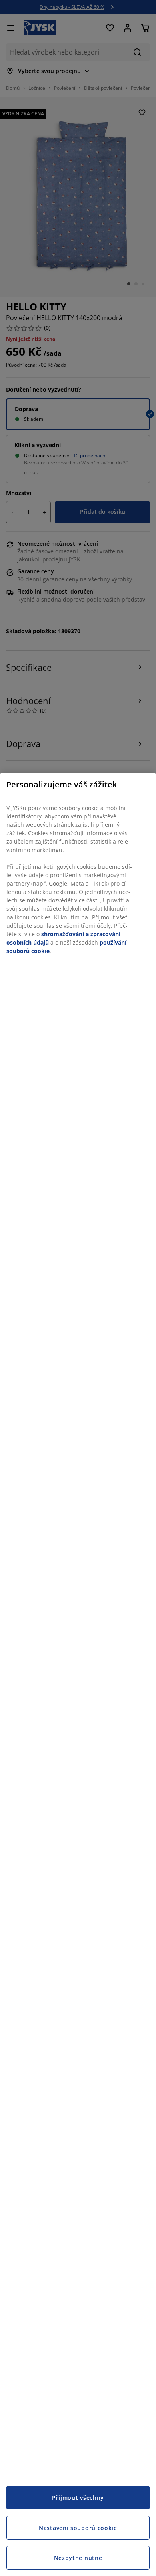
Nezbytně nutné (78, 2558)
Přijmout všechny (78, 2498)
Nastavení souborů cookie (78, 2528)
